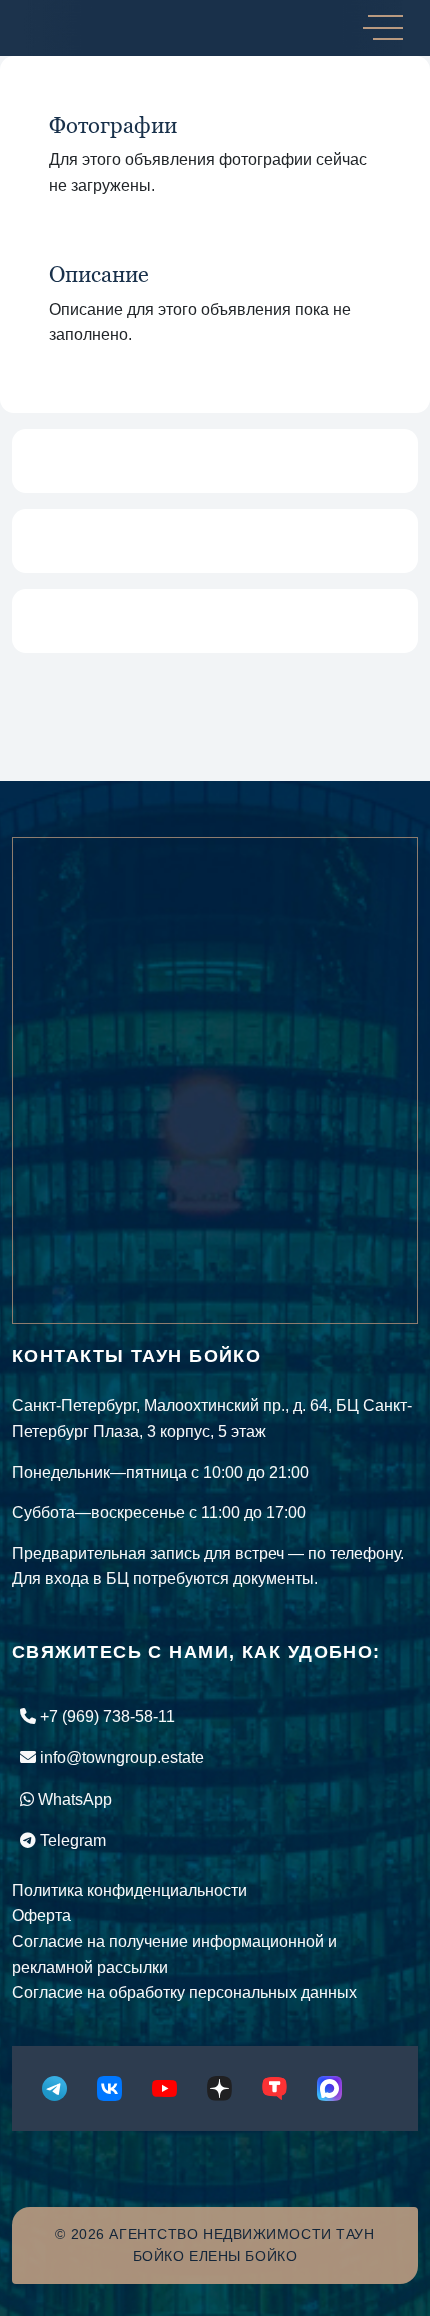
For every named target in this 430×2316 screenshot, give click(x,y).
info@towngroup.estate (120, 1757)
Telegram (71, 1840)
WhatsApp (73, 1799)
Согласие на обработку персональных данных (184, 1992)
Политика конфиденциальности (129, 1890)
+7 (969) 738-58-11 (105, 1716)
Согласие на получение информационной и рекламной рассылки (174, 1954)
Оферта (41, 1915)
